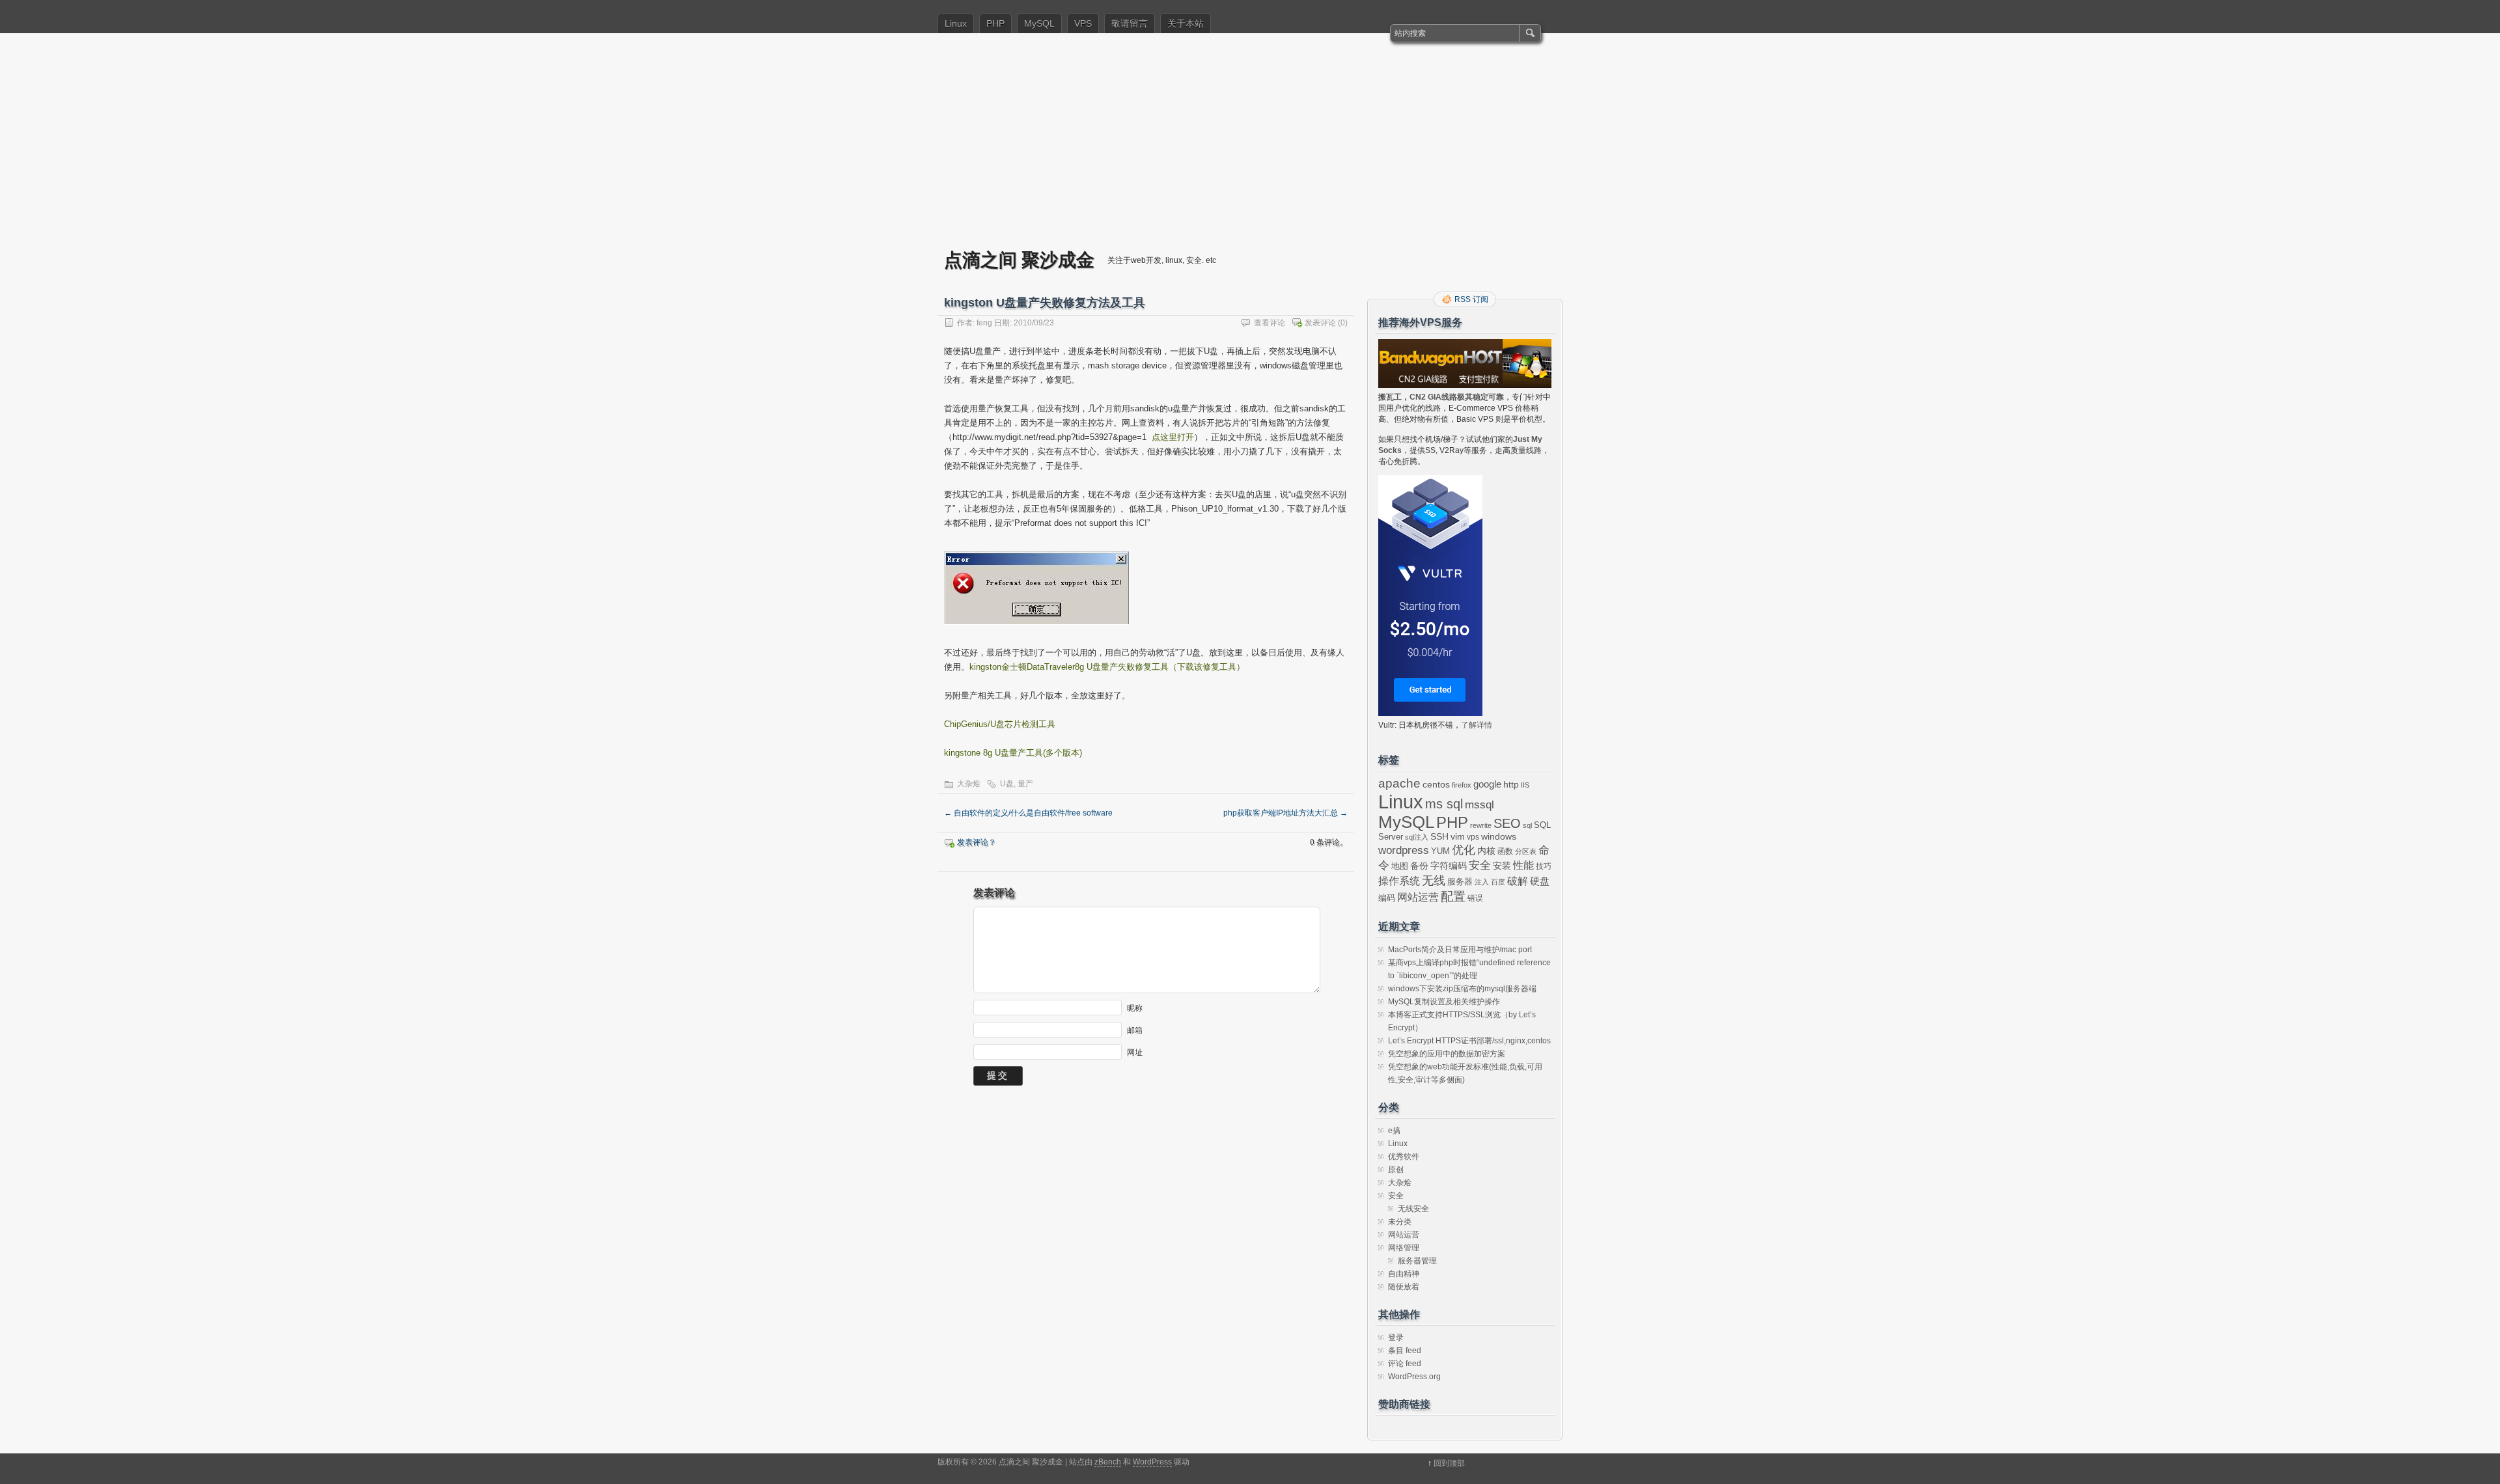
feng (984, 323)
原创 (1396, 1170)
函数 (1505, 851)
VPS (1083, 23)
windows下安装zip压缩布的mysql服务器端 (1462, 989)
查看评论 (1270, 323)
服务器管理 (1417, 1261)
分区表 (1526, 851)
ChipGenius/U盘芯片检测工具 (1000, 724)
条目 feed (1405, 1351)
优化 (1464, 850)
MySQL (1039, 23)
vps (1473, 837)
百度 (1498, 882)
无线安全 (1413, 1209)
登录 (1396, 1338)
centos (1436, 784)
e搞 (1394, 1131)
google (1487, 784)
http (1511, 784)
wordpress (1404, 850)
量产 (1025, 784)
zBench (1108, 1462)
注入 (1482, 882)
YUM (1440, 851)
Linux (956, 23)
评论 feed (1405, 1364)
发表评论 (1320, 323)
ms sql (1444, 804)
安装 (1502, 866)
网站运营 (1418, 897)
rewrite (1481, 825)
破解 (1518, 881)
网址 (1135, 1052)
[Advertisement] (1250, 150)
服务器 (1460, 882)
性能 (1523, 865)
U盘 (1007, 784)
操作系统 (1399, 881)
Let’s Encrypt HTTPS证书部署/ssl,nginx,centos (1469, 1041)
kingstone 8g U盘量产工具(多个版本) (1013, 753)
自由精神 (1404, 1274)
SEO (1507, 823)
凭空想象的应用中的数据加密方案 (1447, 1054)
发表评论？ (977, 842)
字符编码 (1449, 866)
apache (1399, 783)
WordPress (1152, 1462)
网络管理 (1404, 1248)
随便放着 (1404, 1287)
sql (1527, 825)
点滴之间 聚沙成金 (1019, 259)
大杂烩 (969, 784)
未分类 (1400, 1222)
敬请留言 (1130, 23)
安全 (1480, 865)
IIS (1525, 785)
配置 (1453, 897)
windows (1499, 837)
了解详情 (1477, 725)
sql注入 (1417, 837)
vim (1458, 837)
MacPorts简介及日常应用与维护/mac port (1460, 950)
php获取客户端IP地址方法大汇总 (1285, 813)
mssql (1479, 804)
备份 (1419, 866)
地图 (1400, 866)
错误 (1475, 898)
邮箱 (1135, 1030)
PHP (995, 23)
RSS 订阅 (1471, 299)
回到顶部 (1449, 1463)
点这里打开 (1173, 437)
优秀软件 (1404, 1157)
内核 (1486, 851)
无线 (1434, 881)
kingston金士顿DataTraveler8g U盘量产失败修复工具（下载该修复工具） (1107, 667)
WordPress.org (1414, 1377)
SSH (1439, 837)
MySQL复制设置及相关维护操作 (1444, 1002)
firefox (1462, 785)
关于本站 (1186, 23)
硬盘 (1540, 881)
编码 (1387, 898)
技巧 (1544, 866)
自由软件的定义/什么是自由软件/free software (1028, 813)
